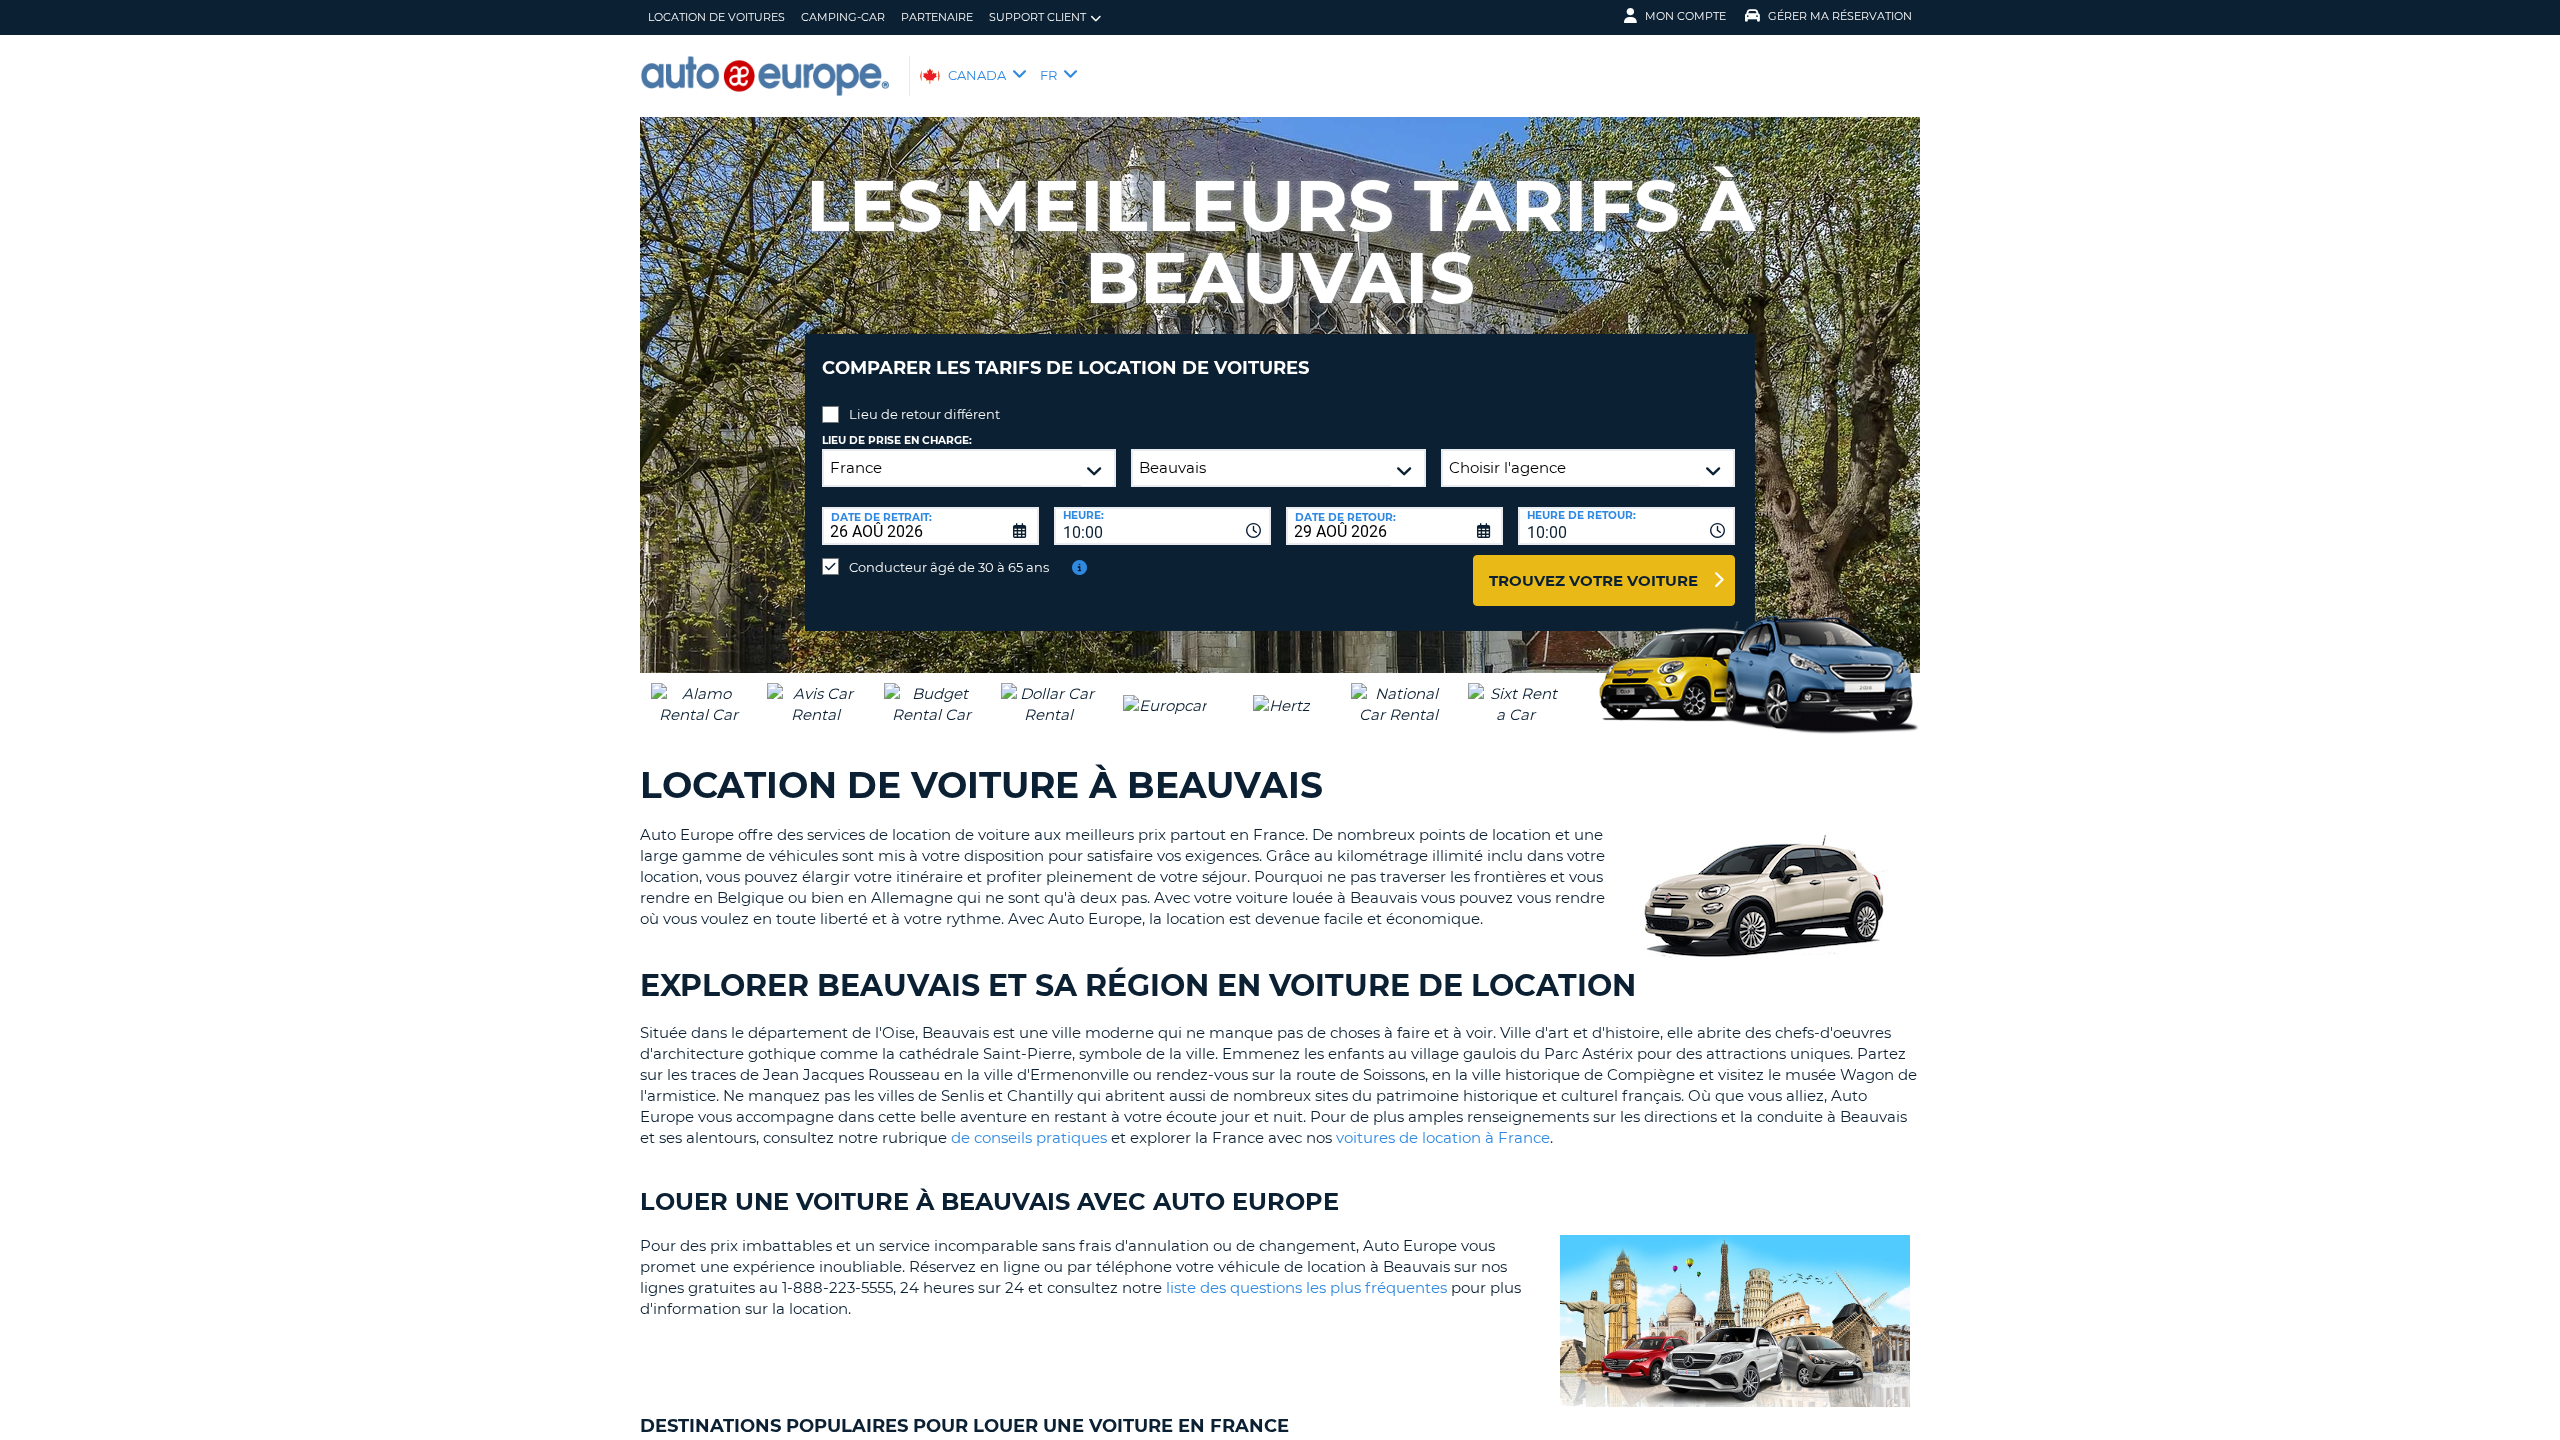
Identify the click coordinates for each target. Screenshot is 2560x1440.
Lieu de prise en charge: (897, 440)
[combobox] (1162, 526)
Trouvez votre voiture (1593, 580)
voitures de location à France (1443, 1137)
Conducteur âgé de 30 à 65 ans (949, 567)
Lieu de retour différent (924, 414)
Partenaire (937, 17)
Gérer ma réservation (1840, 16)
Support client (1037, 17)
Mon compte (1685, 16)
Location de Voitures (716, 17)
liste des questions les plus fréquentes (1306, 1287)
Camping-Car (843, 17)
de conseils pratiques (1029, 1137)
